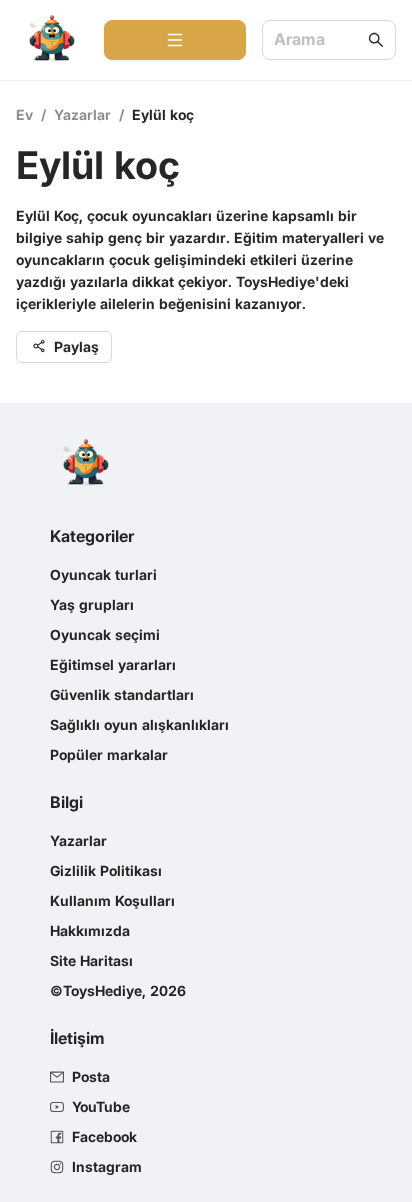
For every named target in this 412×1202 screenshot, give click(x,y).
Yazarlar (82, 114)
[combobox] (319, 40)
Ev (24, 114)
